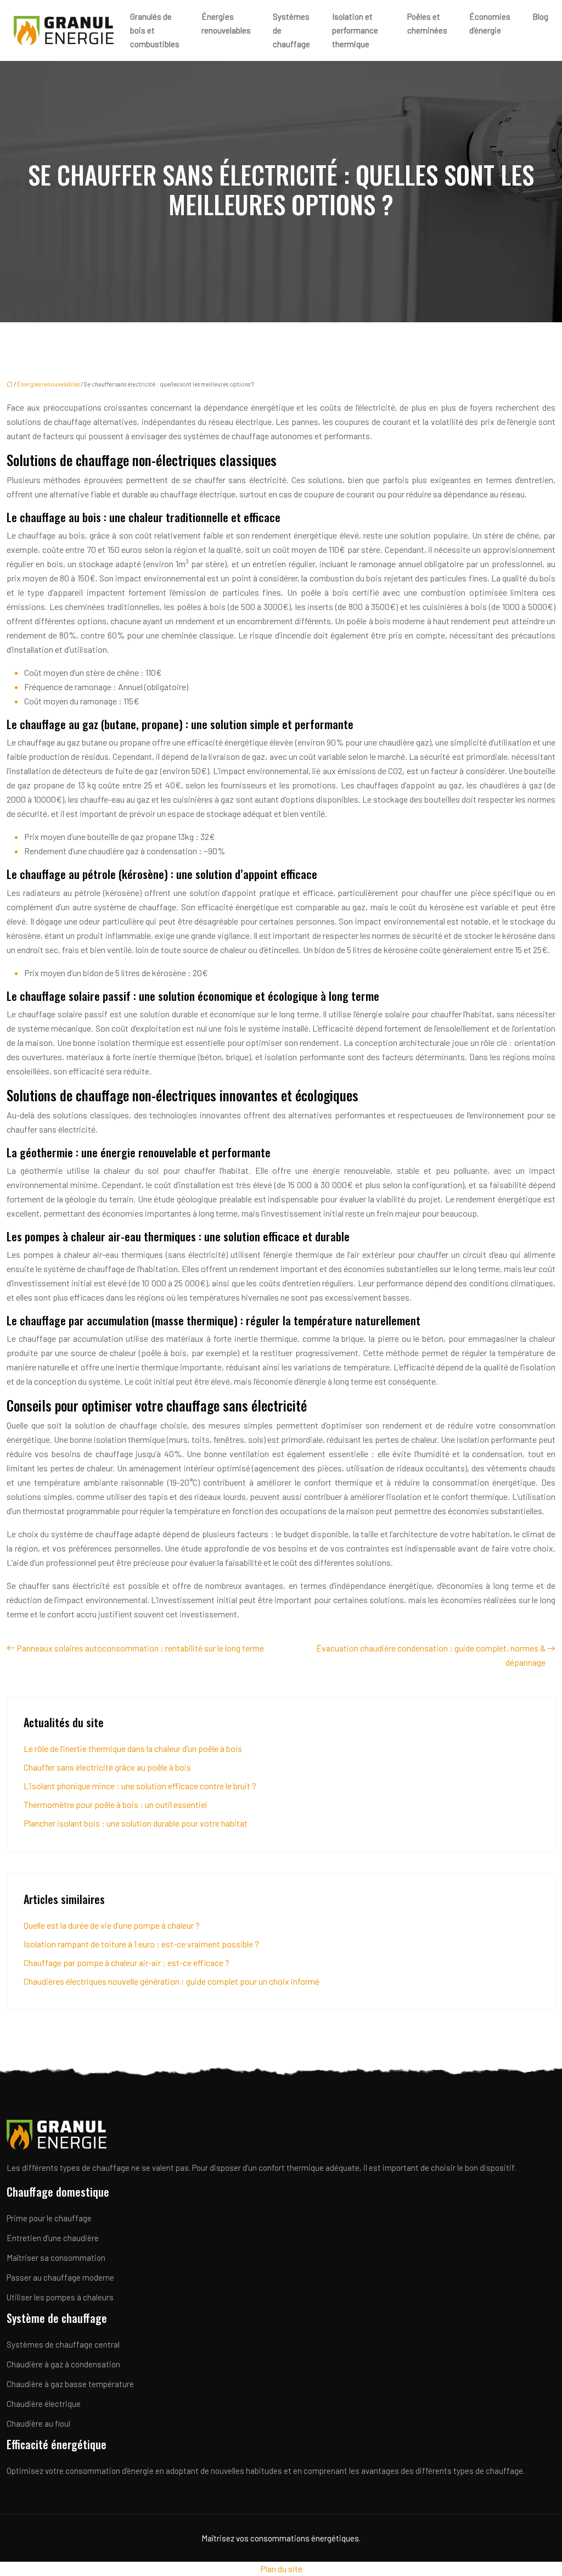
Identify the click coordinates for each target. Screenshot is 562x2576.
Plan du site (281, 2569)
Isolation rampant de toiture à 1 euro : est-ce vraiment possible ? (141, 1944)
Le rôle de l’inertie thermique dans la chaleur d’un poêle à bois (133, 1748)
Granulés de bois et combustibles (155, 30)
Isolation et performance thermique (355, 30)
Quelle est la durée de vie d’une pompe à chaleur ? (112, 1925)
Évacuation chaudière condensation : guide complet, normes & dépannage (431, 1655)
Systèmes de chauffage (291, 30)
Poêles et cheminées (427, 23)
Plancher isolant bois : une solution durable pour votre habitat (136, 1823)
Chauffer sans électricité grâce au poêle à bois (107, 1767)
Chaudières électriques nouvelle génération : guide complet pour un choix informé (172, 1981)
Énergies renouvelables (226, 23)
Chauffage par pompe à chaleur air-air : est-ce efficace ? (127, 1962)
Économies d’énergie (490, 23)
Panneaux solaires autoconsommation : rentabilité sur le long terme (140, 1648)
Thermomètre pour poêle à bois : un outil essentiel (115, 1804)
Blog (540, 16)
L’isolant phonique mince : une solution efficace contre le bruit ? (140, 1786)
